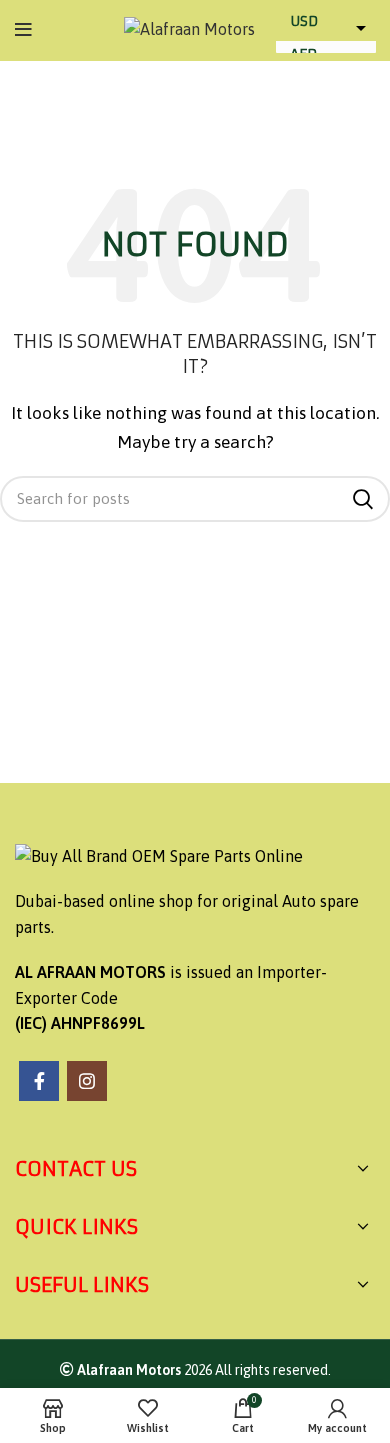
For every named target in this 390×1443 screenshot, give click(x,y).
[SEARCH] (363, 499)
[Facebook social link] (39, 1081)
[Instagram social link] (87, 1081)
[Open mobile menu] (23, 30)
